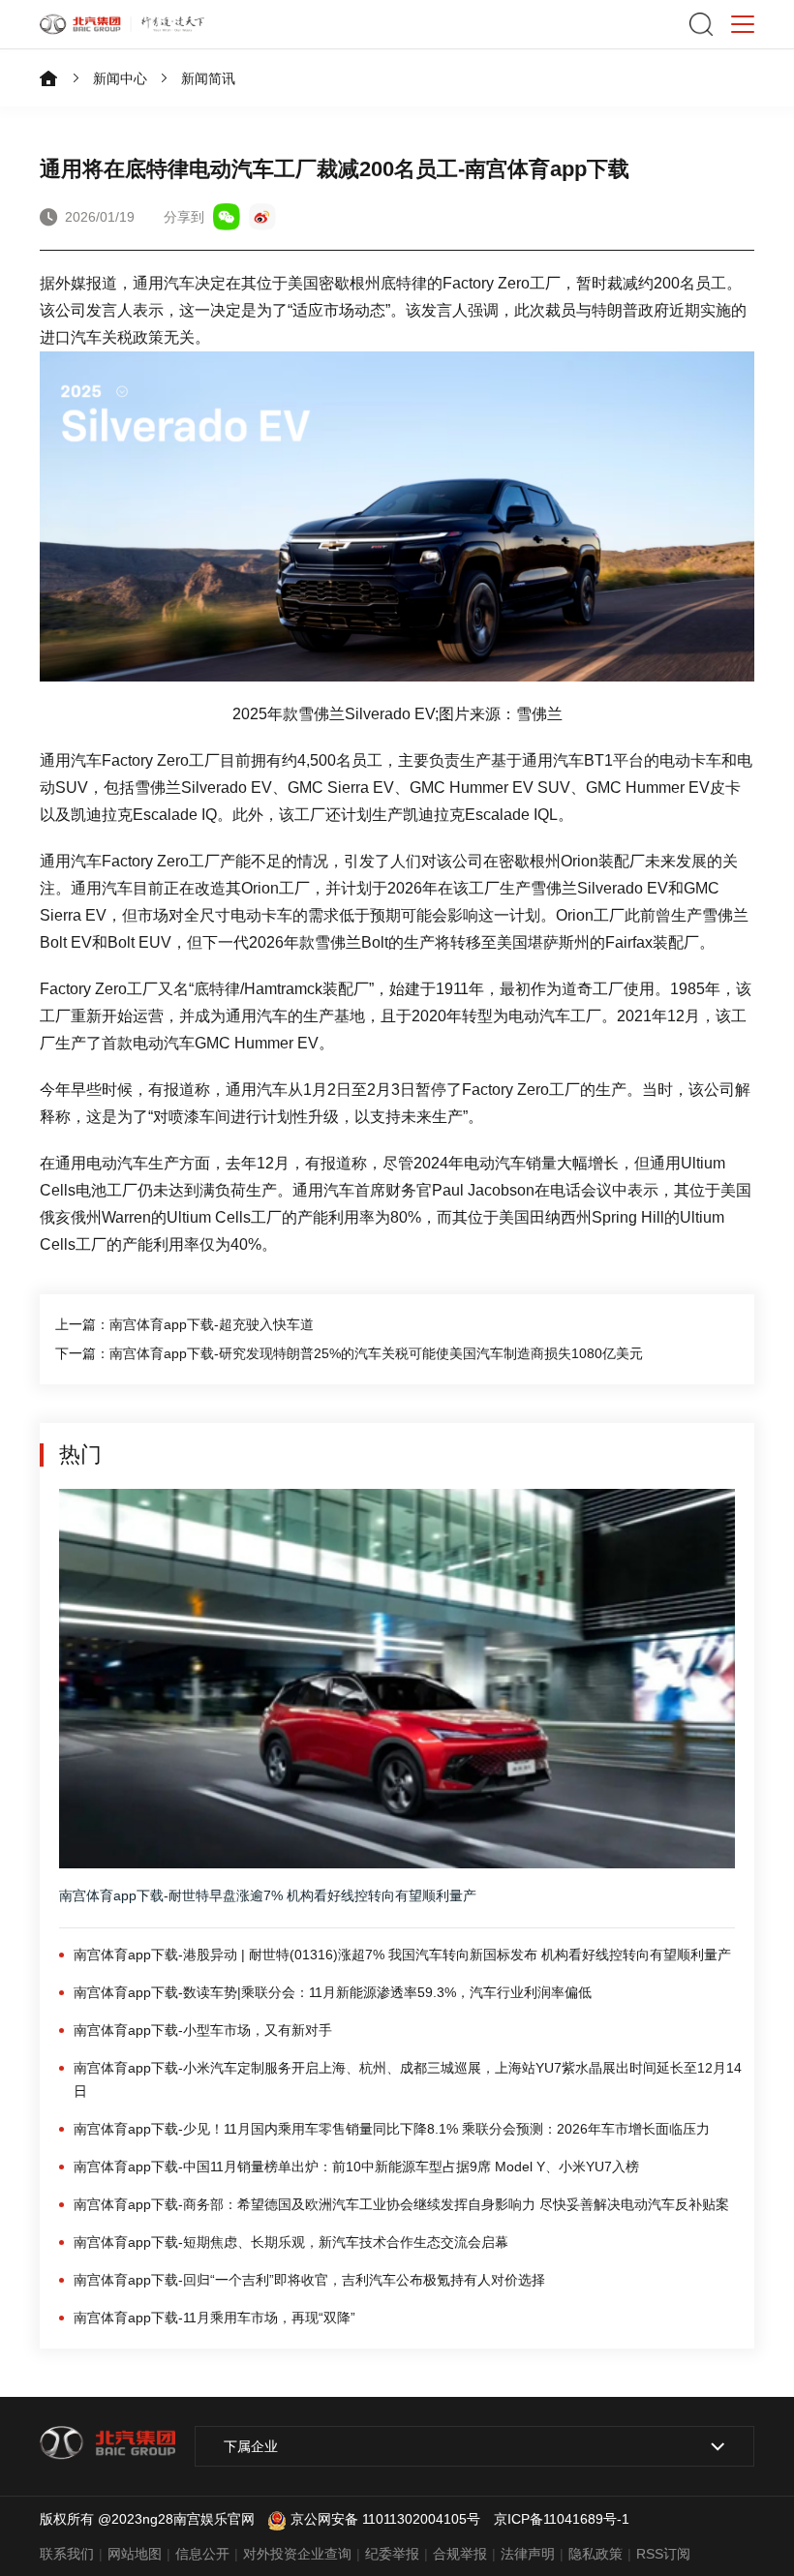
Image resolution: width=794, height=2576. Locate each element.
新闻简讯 (208, 78)
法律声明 (528, 2554)
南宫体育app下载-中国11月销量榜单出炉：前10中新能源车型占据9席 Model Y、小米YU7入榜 (356, 2167)
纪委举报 (392, 2554)
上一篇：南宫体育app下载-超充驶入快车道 (184, 1324)
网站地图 (135, 2554)
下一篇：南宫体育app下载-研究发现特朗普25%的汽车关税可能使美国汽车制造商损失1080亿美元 (349, 1353)
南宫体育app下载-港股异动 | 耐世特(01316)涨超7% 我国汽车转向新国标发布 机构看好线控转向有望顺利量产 (402, 1955)
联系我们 (67, 2554)
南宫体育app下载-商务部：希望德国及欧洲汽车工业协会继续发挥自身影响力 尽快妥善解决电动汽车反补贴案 (401, 2204)
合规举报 (460, 2554)
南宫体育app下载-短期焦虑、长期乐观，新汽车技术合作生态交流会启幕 (291, 2242)
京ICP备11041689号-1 (562, 2519)
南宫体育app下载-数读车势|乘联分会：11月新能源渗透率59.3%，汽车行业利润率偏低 (333, 1992)
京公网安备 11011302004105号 (385, 2519)
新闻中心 (120, 78)
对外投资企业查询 (297, 2554)
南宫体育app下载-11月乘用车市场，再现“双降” (214, 2318)
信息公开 (202, 2554)
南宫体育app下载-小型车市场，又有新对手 (203, 2030)
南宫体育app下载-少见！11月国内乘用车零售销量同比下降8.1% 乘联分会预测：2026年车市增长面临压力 (392, 2129)
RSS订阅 (663, 2554)
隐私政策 (595, 2554)
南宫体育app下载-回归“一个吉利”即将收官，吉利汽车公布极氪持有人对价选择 (309, 2280)
